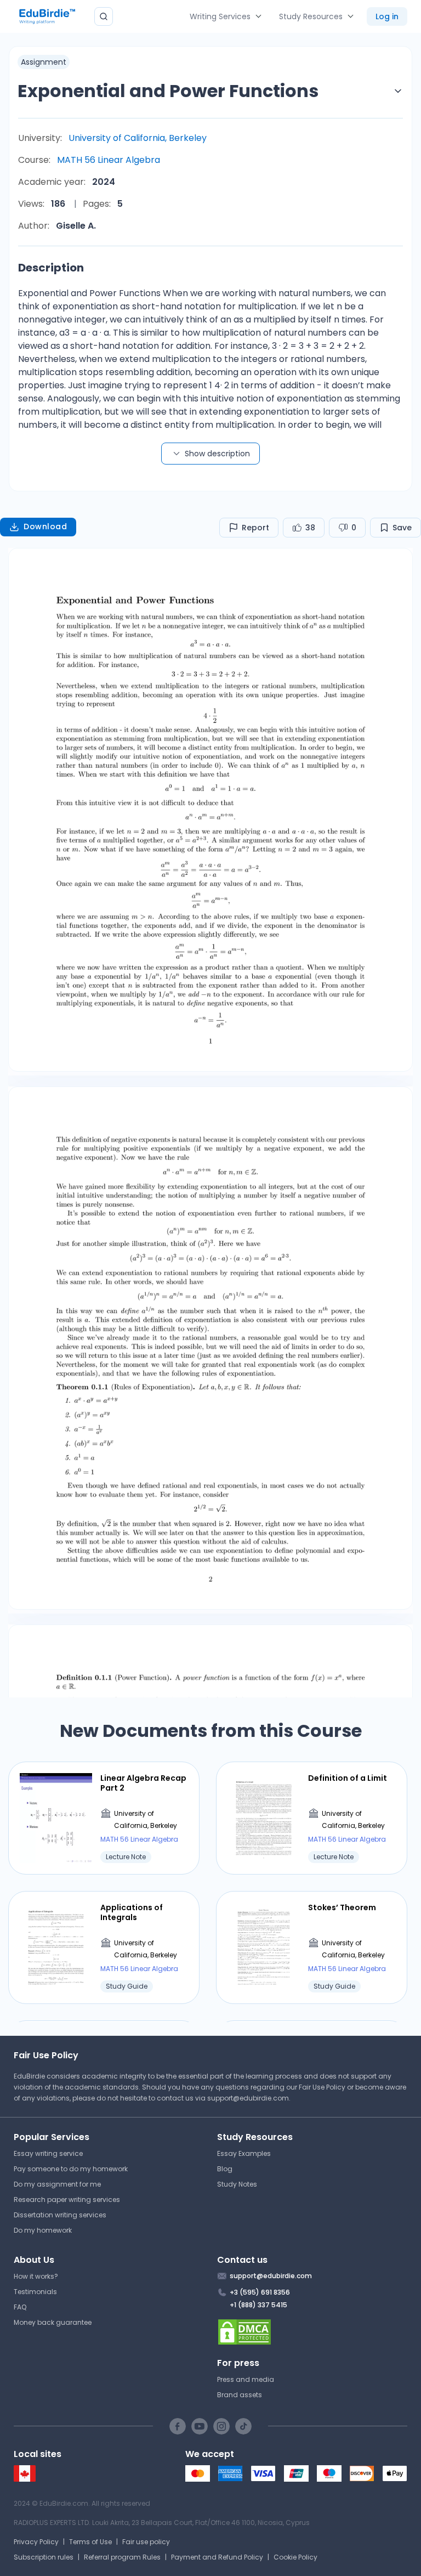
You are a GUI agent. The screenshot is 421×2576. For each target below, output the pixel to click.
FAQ (20, 2307)
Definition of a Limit (348, 1778)
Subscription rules (44, 2557)
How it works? (36, 2276)
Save (402, 528)
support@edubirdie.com (248, 2098)
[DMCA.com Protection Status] (312, 2332)
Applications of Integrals (132, 1912)
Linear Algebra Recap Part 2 (143, 1783)
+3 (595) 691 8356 (260, 2292)
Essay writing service (48, 2153)
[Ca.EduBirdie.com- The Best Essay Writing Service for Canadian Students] (25, 2479)
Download (45, 526)
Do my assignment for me (57, 2184)
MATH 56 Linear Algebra (109, 160)
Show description (217, 454)
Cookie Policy (295, 2557)
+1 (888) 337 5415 (258, 2305)
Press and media (246, 2379)
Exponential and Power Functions (168, 91)
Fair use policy (146, 2542)
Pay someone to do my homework (71, 2169)
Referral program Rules (122, 2557)
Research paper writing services (67, 2199)
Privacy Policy (36, 2542)
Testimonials (35, 2292)
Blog (225, 2169)
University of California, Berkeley (138, 138)
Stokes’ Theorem (342, 1907)
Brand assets (240, 2395)
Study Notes (237, 2184)
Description (51, 268)
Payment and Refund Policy (217, 2557)
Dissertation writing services (60, 2215)
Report (255, 528)
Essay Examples (244, 2153)
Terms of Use (90, 2542)
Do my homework (43, 2230)
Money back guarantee (53, 2322)
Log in (387, 16)
